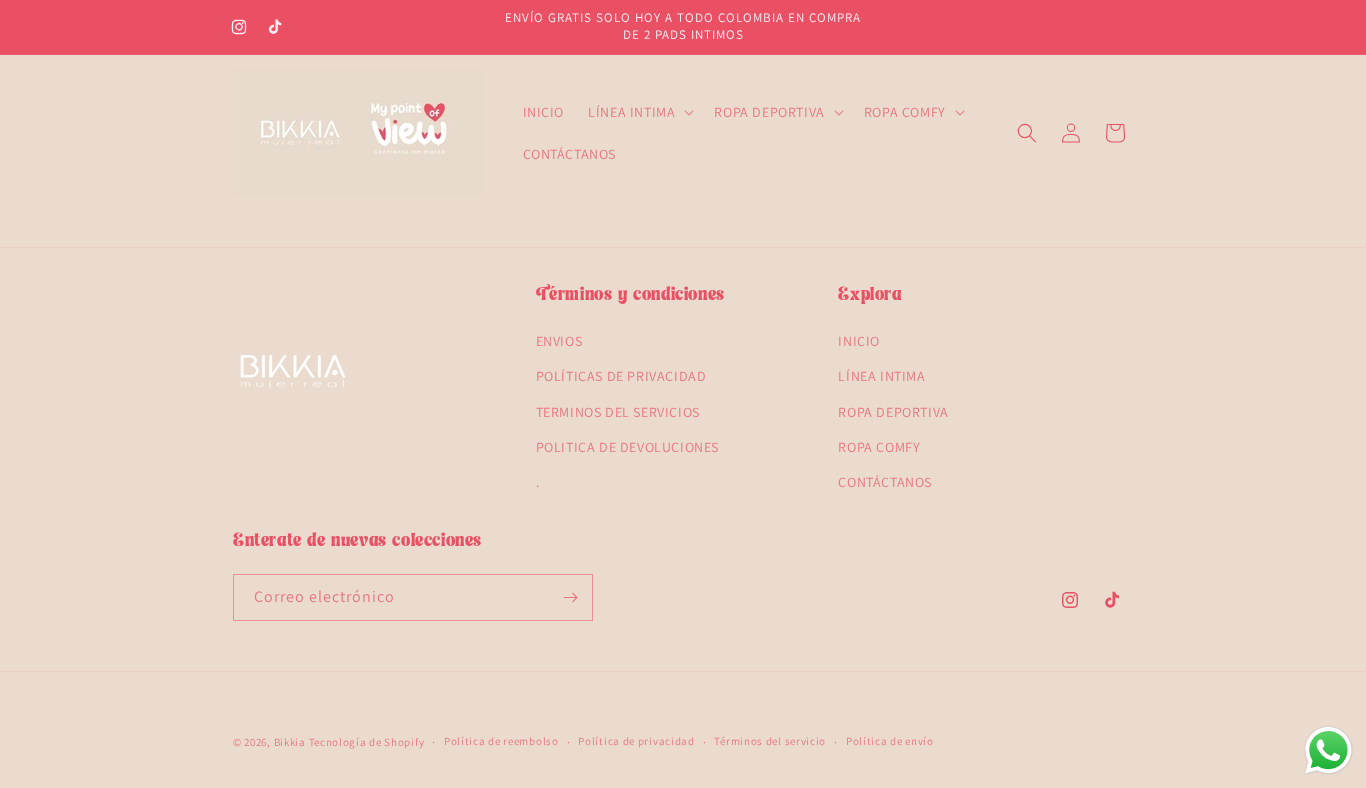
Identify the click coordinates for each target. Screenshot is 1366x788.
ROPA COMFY (879, 447)
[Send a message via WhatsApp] (1328, 750)
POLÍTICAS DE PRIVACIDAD (621, 376)
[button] (639, 112)
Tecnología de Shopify (367, 742)
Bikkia (290, 742)
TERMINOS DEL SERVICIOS (618, 412)
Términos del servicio (770, 741)
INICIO (859, 341)
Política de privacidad (636, 741)
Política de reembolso (501, 741)
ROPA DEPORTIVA (893, 412)
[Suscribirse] (570, 597)
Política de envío (890, 741)
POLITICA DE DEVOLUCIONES (627, 447)
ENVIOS (559, 341)
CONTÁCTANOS (885, 482)
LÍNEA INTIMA (881, 376)
